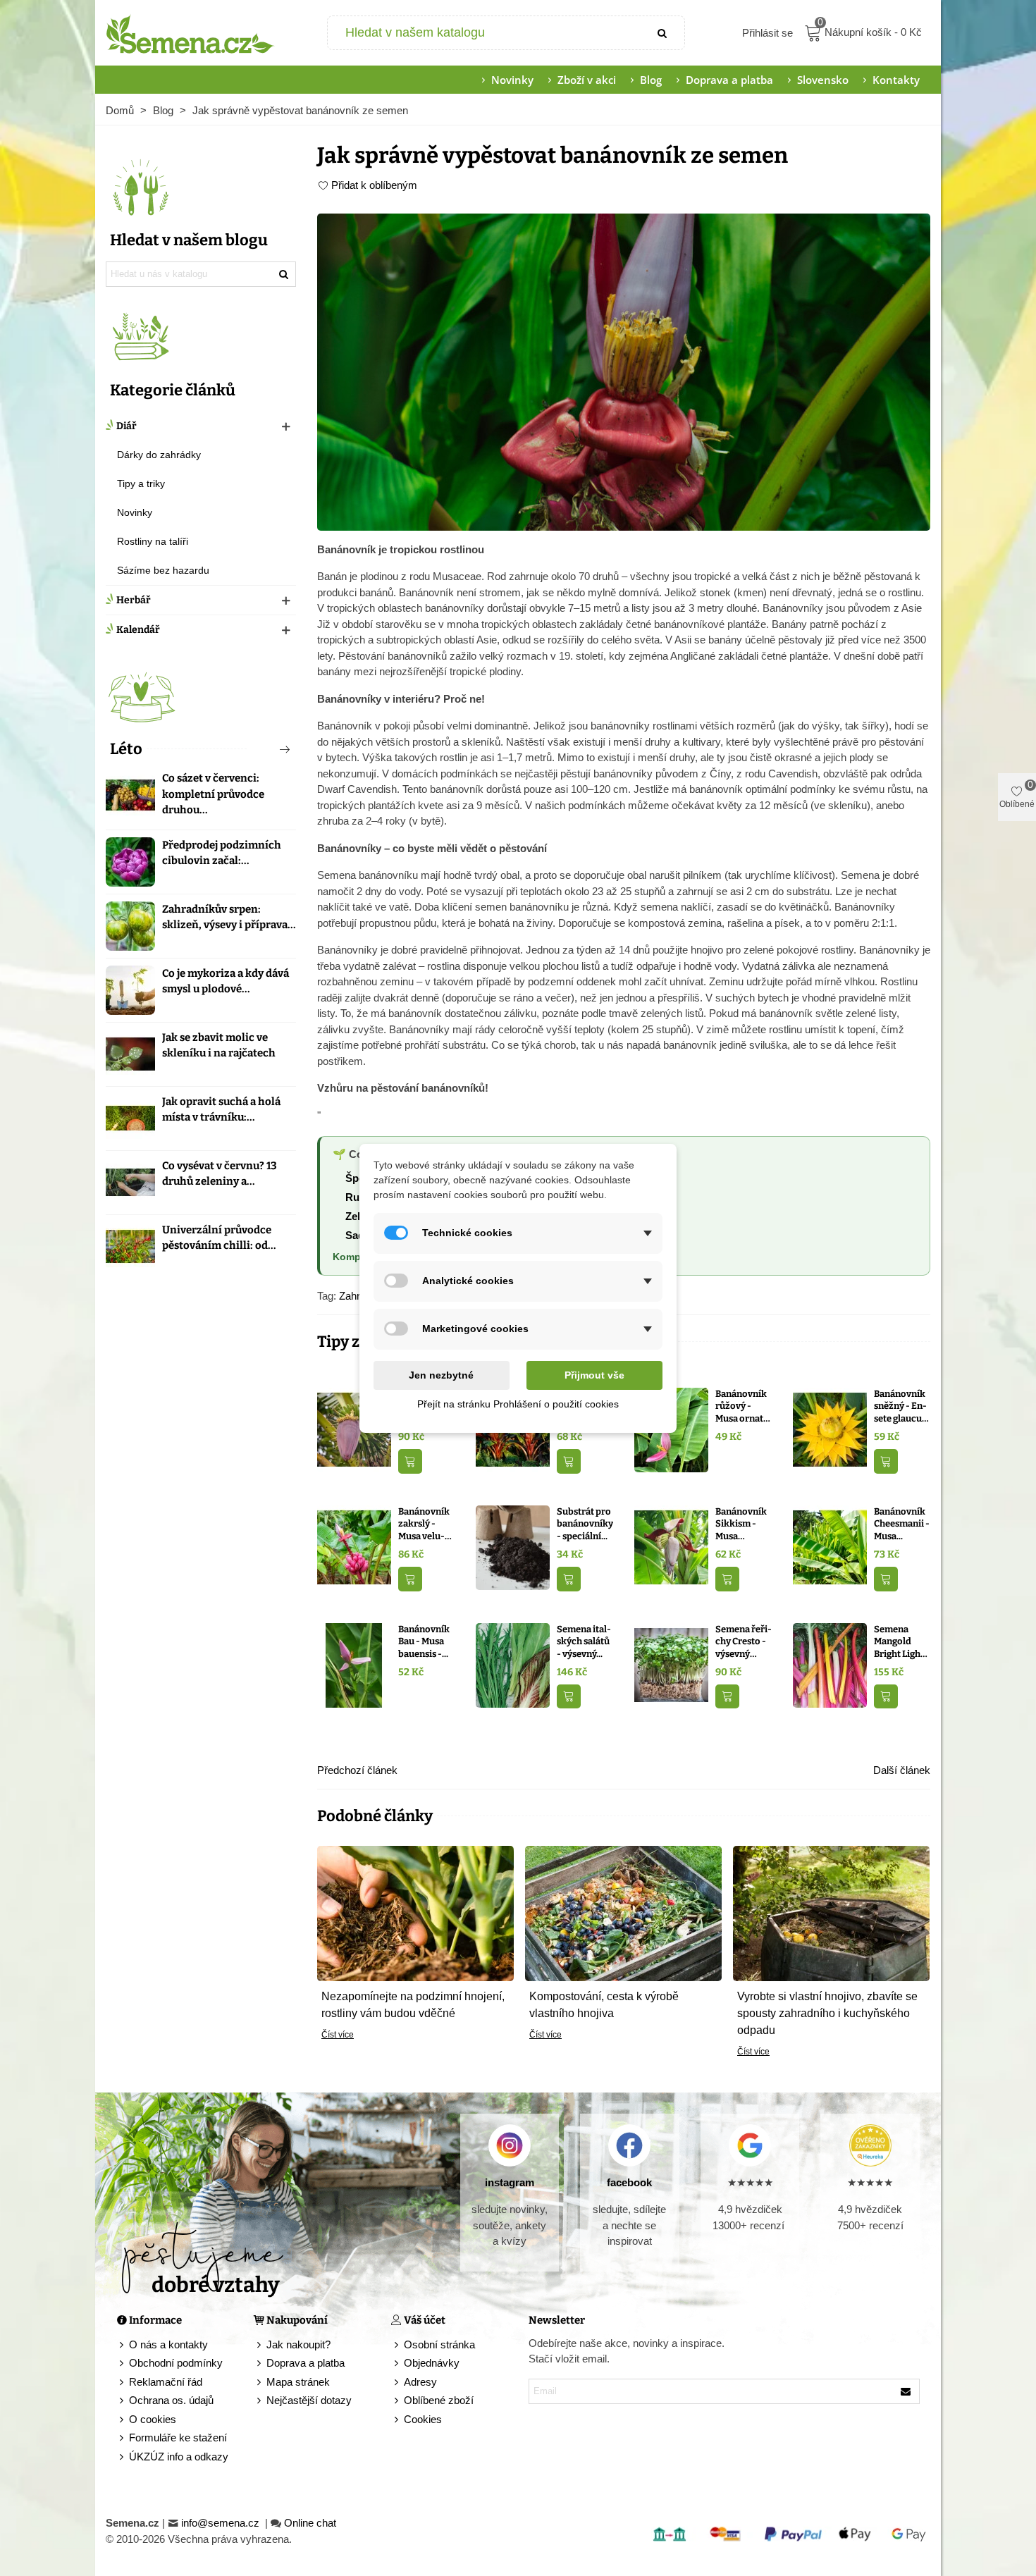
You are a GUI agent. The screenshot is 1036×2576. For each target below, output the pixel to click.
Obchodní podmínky (176, 2363)
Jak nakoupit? (298, 2344)
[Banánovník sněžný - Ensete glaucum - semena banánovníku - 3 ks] (830, 1429)
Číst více (338, 2035)
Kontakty (896, 80)
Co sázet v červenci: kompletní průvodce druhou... (213, 794)
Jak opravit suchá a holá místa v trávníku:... (221, 1110)
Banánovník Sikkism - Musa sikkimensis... (741, 1524)
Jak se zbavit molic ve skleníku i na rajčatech (219, 1046)
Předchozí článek (357, 1770)
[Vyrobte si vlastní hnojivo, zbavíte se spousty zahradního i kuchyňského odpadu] (831, 1912)
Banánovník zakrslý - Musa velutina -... (424, 1524)
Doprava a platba (729, 80)
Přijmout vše (594, 1375)
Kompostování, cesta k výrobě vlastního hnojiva (604, 2005)
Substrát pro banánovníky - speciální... (585, 1524)
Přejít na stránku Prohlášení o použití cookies (518, 1404)
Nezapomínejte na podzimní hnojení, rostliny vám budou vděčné (413, 2005)
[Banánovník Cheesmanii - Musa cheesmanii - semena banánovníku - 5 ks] (830, 1547)
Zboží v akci (587, 80)
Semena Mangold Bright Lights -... (901, 1642)
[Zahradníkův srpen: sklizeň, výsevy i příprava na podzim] (130, 926)
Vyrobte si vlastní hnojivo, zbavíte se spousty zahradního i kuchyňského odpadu (827, 2013)
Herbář (134, 600)
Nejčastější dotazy (309, 2400)
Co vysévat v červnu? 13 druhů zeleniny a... (220, 1174)
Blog (651, 80)
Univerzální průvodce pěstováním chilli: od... (219, 1238)
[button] (261, 749)
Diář (127, 426)
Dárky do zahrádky (159, 455)
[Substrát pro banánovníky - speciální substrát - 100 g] (513, 1547)
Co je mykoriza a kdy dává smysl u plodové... (226, 981)
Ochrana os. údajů (171, 2400)
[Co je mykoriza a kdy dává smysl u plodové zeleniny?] (130, 990)
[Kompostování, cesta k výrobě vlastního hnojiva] (623, 1912)
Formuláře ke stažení (178, 2438)
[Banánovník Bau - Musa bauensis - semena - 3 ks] (354, 1664)
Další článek (902, 1770)
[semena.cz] (190, 33)
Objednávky (432, 2363)
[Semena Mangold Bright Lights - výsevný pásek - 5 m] (830, 1664)
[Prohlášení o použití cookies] (397, 2420)
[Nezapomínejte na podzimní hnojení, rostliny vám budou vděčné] (415, 1912)
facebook (629, 2182)
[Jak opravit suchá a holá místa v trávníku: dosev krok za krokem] (130, 1118)
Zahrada (358, 1296)
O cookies (153, 2419)
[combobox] (485, 33)
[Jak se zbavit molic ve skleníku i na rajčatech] (130, 1054)
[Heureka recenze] (870, 2145)
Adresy (420, 2382)
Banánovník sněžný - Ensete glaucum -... (902, 1407)
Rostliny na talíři (153, 541)
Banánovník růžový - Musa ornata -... (742, 1407)
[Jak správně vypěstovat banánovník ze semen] (624, 371)
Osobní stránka (439, 2344)
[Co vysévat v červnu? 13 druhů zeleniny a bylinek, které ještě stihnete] (130, 1183)
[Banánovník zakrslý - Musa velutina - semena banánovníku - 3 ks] (354, 1547)
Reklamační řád (166, 2382)
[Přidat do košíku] (410, 1461)
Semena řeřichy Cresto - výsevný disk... (744, 1642)
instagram (510, 2182)
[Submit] (663, 33)
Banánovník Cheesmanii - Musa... (902, 1524)
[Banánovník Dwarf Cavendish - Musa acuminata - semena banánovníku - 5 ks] (354, 1429)
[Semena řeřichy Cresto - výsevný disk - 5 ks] (671, 1664)
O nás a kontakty (168, 2344)
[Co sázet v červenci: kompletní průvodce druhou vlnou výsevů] (130, 795)
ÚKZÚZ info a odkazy (179, 2457)
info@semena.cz (222, 2523)
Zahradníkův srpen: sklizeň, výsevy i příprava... (229, 917)
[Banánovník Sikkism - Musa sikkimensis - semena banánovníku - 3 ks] (671, 1547)
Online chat (310, 2523)
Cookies (423, 2419)
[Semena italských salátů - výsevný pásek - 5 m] (513, 1664)
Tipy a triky (141, 483)
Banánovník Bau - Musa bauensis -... (424, 1641)
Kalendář (138, 630)
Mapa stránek (298, 2382)
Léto (126, 749)
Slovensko (823, 80)
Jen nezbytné (441, 1375)
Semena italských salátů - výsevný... (584, 1641)
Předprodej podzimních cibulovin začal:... (222, 853)
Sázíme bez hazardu (163, 570)
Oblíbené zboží (439, 2400)
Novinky (512, 80)
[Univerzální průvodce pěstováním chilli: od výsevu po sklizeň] (130, 1247)
